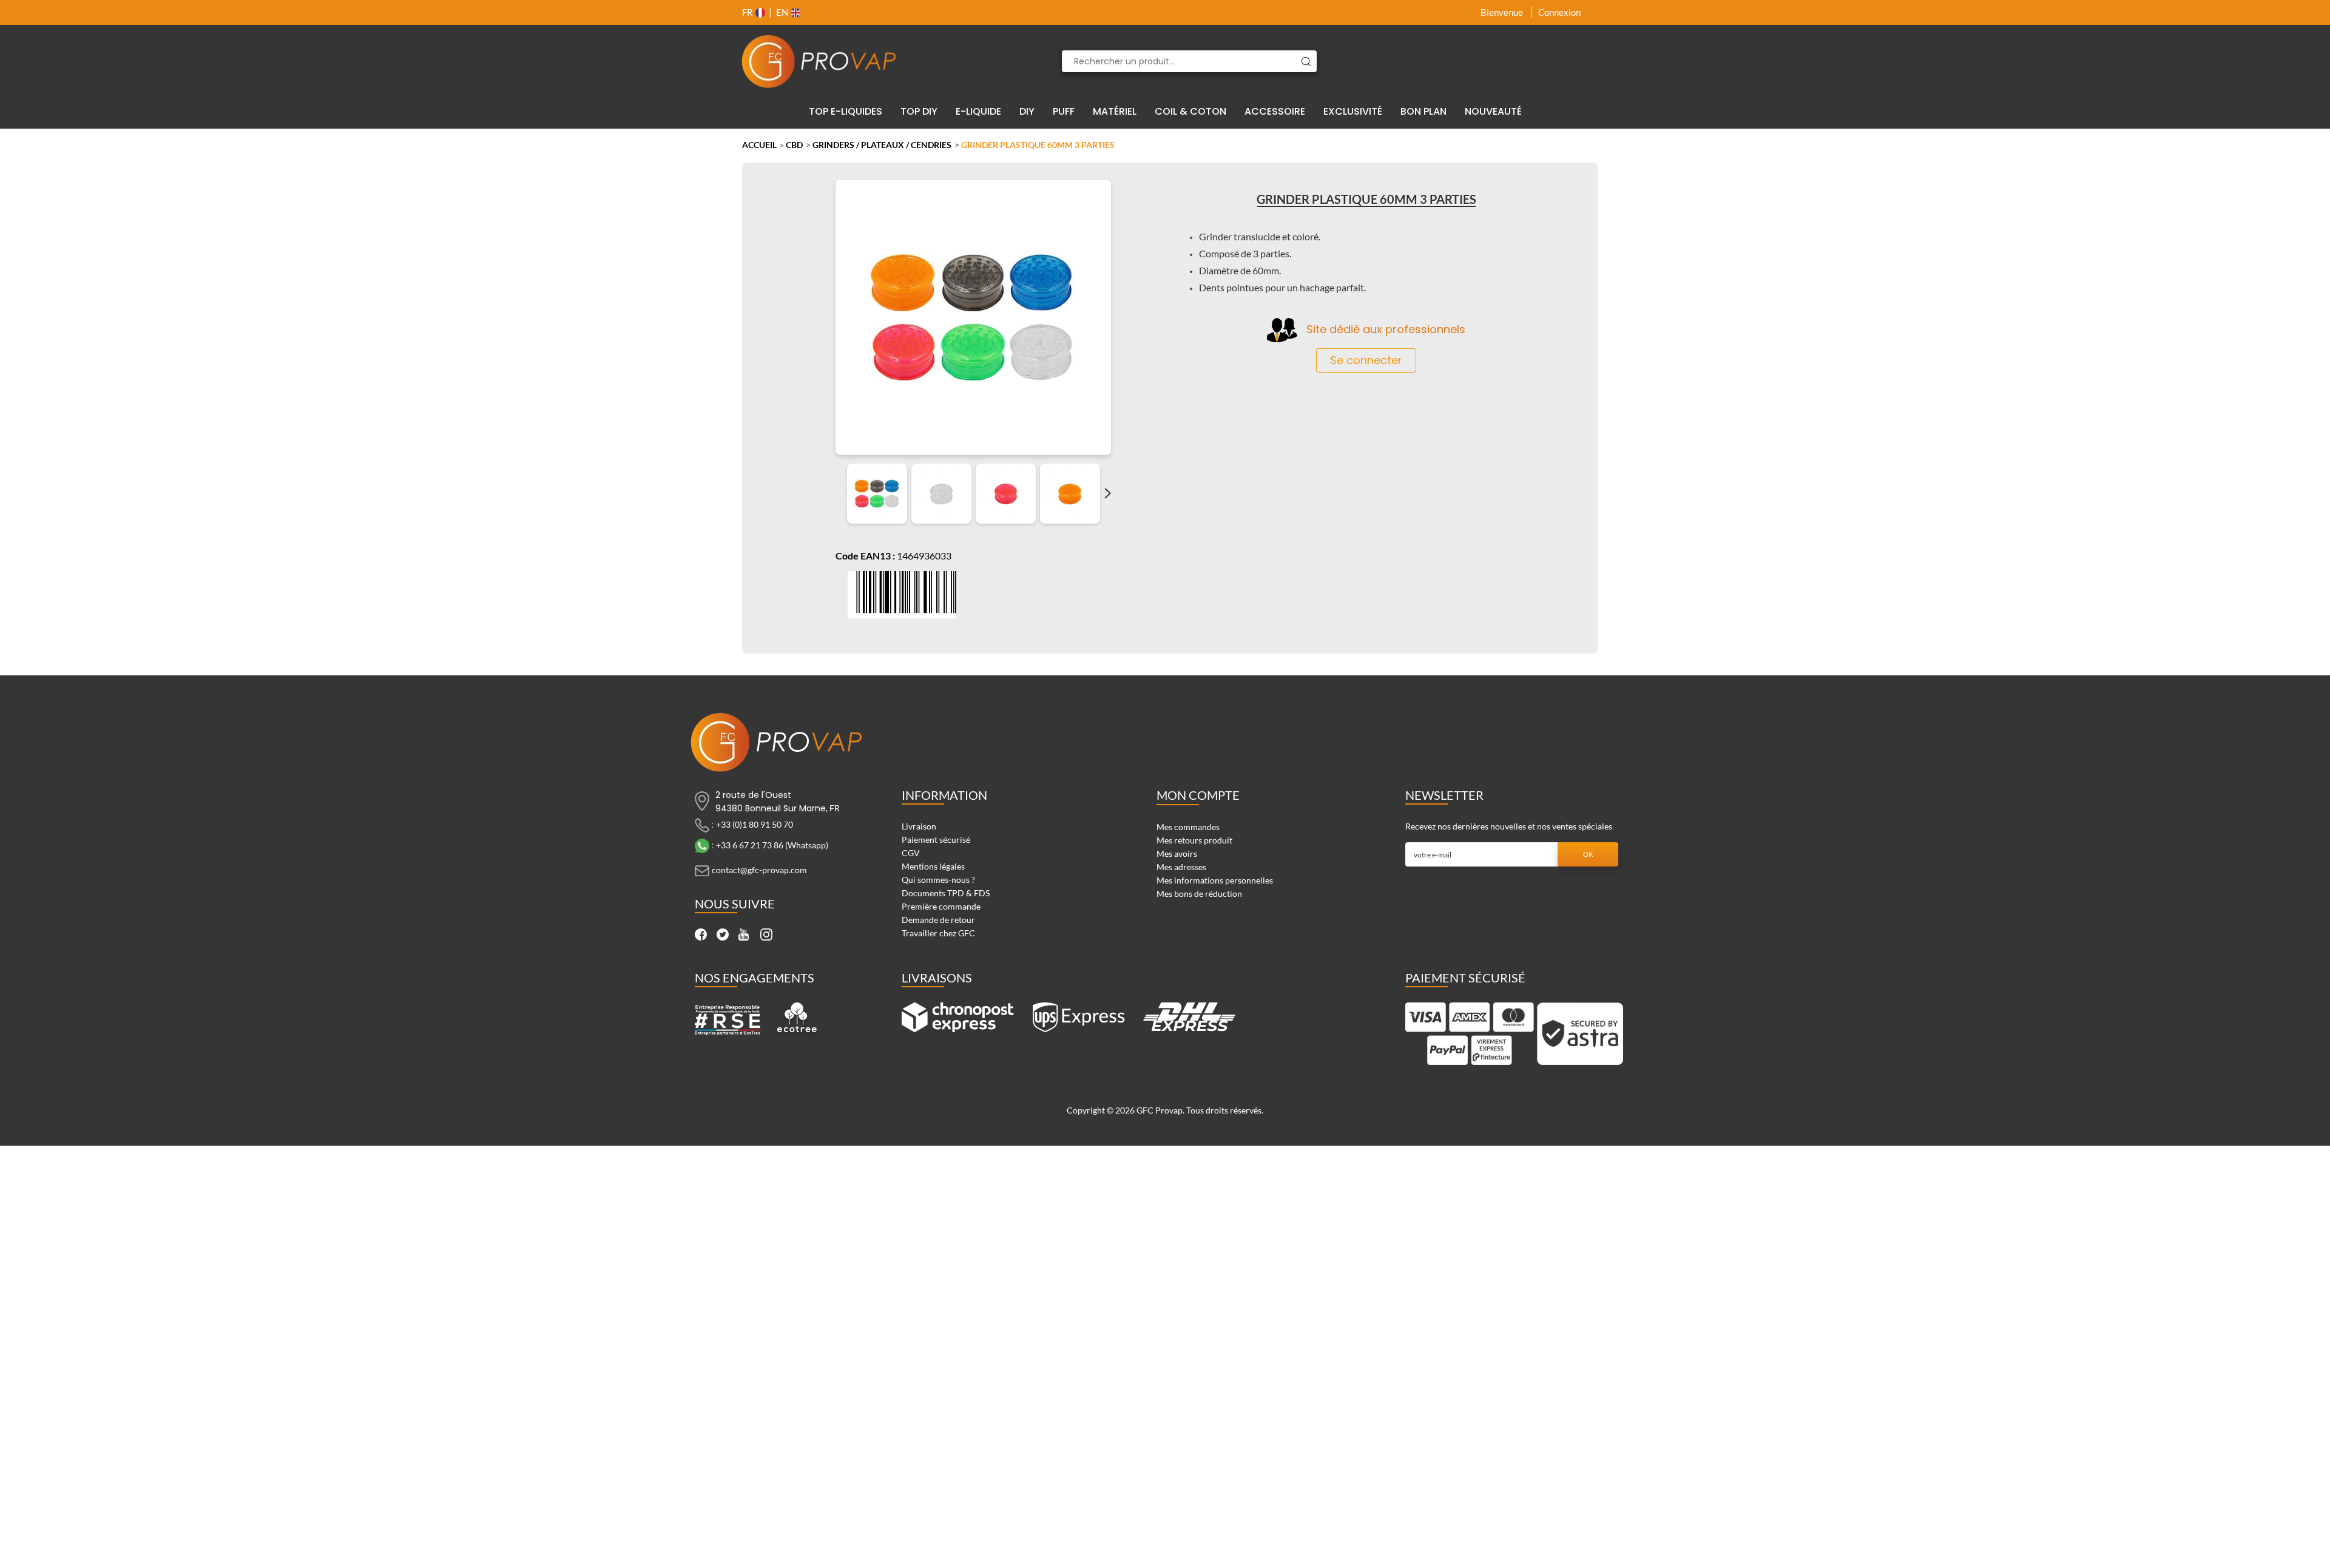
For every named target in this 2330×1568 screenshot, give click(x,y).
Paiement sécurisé (936, 840)
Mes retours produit (1194, 840)
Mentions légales (933, 866)
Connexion (1559, 12)
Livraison (919, 826)
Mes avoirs (1177, 853)
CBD (794, 145)
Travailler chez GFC (938, 933)
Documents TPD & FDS (946, 893)
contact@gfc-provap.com (759, 870)
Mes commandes (1188, 827)
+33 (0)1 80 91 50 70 (755, 824)
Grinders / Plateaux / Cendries (882, 145)
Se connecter (1366, 360)
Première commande (941, 906)
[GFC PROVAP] (819, 61)
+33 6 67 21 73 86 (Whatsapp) (772, 845)
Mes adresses (1181, 867)
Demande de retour (938, 920)
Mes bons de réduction (1199, 894)
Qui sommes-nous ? (938, 880)
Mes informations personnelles (1215, 880)
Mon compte (1198, 795)
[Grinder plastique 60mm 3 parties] (877, 494)
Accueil (759, 145)
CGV (911, 853)
